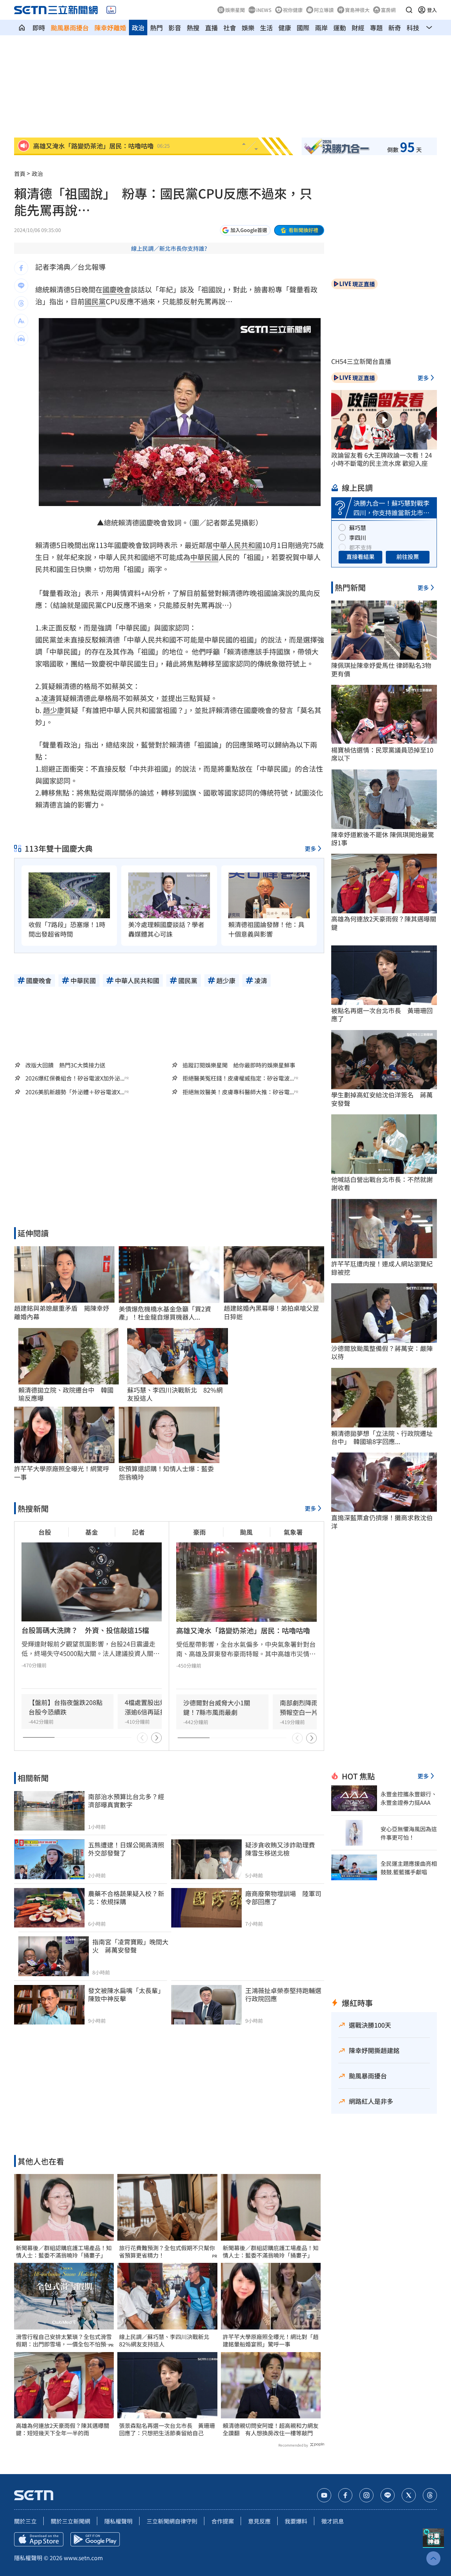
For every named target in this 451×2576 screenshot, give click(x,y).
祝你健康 (293, 10)
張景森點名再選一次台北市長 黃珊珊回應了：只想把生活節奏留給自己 (167, 2429)
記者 (138, 1532)
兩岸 (321, 28)
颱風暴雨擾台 (70, 28)
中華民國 (204, 557)
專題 (376, 28)
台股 (45, 1532)
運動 (340, 28)
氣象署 (293, 1532)
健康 (285, 28)
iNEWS (264, 10)
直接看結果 (360, 556)
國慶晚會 (117, 289)
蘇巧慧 (358, 528)
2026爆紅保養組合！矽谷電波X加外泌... (75, 1078)
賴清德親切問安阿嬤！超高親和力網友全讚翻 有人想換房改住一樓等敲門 (271, 2429)
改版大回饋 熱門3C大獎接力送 (65, 1065)
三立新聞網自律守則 (172, 2521)
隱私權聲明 (118, 2521)
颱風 (246, 1532)
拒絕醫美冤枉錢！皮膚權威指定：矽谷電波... (238, 1078)
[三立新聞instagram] (366, 2495)
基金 (92, 1532)
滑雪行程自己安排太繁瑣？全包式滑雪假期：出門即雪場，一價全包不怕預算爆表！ (64, 2340)
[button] (409, 10)
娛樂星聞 (235, 10)
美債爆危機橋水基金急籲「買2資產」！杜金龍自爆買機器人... (165, 1313)
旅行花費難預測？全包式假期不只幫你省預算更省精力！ (167, 2252)
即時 (39, 28)
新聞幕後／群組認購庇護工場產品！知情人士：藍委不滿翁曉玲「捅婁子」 (64, 2252)
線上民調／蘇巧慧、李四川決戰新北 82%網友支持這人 (167, 2340)
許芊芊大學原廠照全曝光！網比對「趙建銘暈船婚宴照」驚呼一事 (271, 2340)
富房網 (388, 10)
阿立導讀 (324, 10)
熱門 (156, 28)
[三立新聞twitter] (409, 2495)
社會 (230, 28)
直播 (211, 28)
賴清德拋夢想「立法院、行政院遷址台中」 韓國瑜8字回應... (382, 1438)
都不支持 (360, 547)
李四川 (358, 537)
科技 (413, 28)
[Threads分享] (21, 303)
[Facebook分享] (21, 268)
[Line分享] (21, 286)
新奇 (395, 28)
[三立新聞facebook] (345, 2495)
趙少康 (54, 710)
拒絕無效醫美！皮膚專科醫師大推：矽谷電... (238, 1092)
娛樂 (248, 28)
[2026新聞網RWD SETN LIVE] (111, 10)
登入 (432, 10)
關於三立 (25, 2521)
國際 (303, 28)
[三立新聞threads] (430, 2495)
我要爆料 (296, 2521)
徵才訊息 (333, 2521)
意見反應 (259, 2521)
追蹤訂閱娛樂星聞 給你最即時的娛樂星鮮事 (239, 1065)
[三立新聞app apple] (39, 2539)
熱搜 (193, 28)
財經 (358, 28)
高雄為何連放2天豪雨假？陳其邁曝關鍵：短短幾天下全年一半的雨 (63, 2429)
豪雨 (199, 1532)
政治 (138, 28)
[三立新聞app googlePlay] (95, 2539)
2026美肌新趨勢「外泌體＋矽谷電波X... (75, 1092)
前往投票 (408, 556)
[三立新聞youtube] (324, 2495)
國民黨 (95, 301)
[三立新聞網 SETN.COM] (22, 28)
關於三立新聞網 (70, 2521)
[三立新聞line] (388, 2495)
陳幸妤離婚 (110, 28)
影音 (175, 28)
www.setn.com (83, 2558)
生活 (266, 28)
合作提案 (223, 2521)
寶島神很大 (357, 10)
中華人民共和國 (237, 545)
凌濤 (48, 698)
